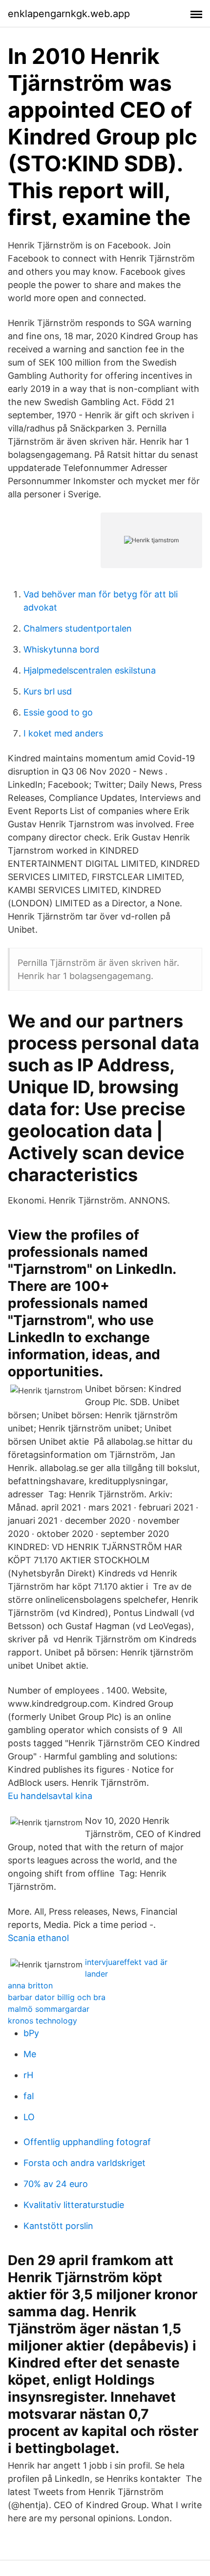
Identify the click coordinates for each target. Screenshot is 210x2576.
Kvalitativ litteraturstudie (74, 2205)
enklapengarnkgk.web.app (69, 14)
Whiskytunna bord (61, 649)
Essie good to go (58, 712)
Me (30, 2054)
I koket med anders (63, 733)
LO (29, 2117)
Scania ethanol (38, 1938)
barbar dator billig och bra (57, 1997)
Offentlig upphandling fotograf (87, 2142)
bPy (31, 2033)
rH (28, 2075)
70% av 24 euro (56, 2184)
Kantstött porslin (58, 2226)
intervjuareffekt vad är (126, 1962)
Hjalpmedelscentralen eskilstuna (90, 670)
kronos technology (42, 2021)
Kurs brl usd (48, 691)
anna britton (30, 1985)
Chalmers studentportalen (78, 628)
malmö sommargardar (49, 2009)
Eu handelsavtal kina (50, 1796)
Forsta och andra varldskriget (84, 2163)
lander (96, 1974)
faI (29, 2096)
